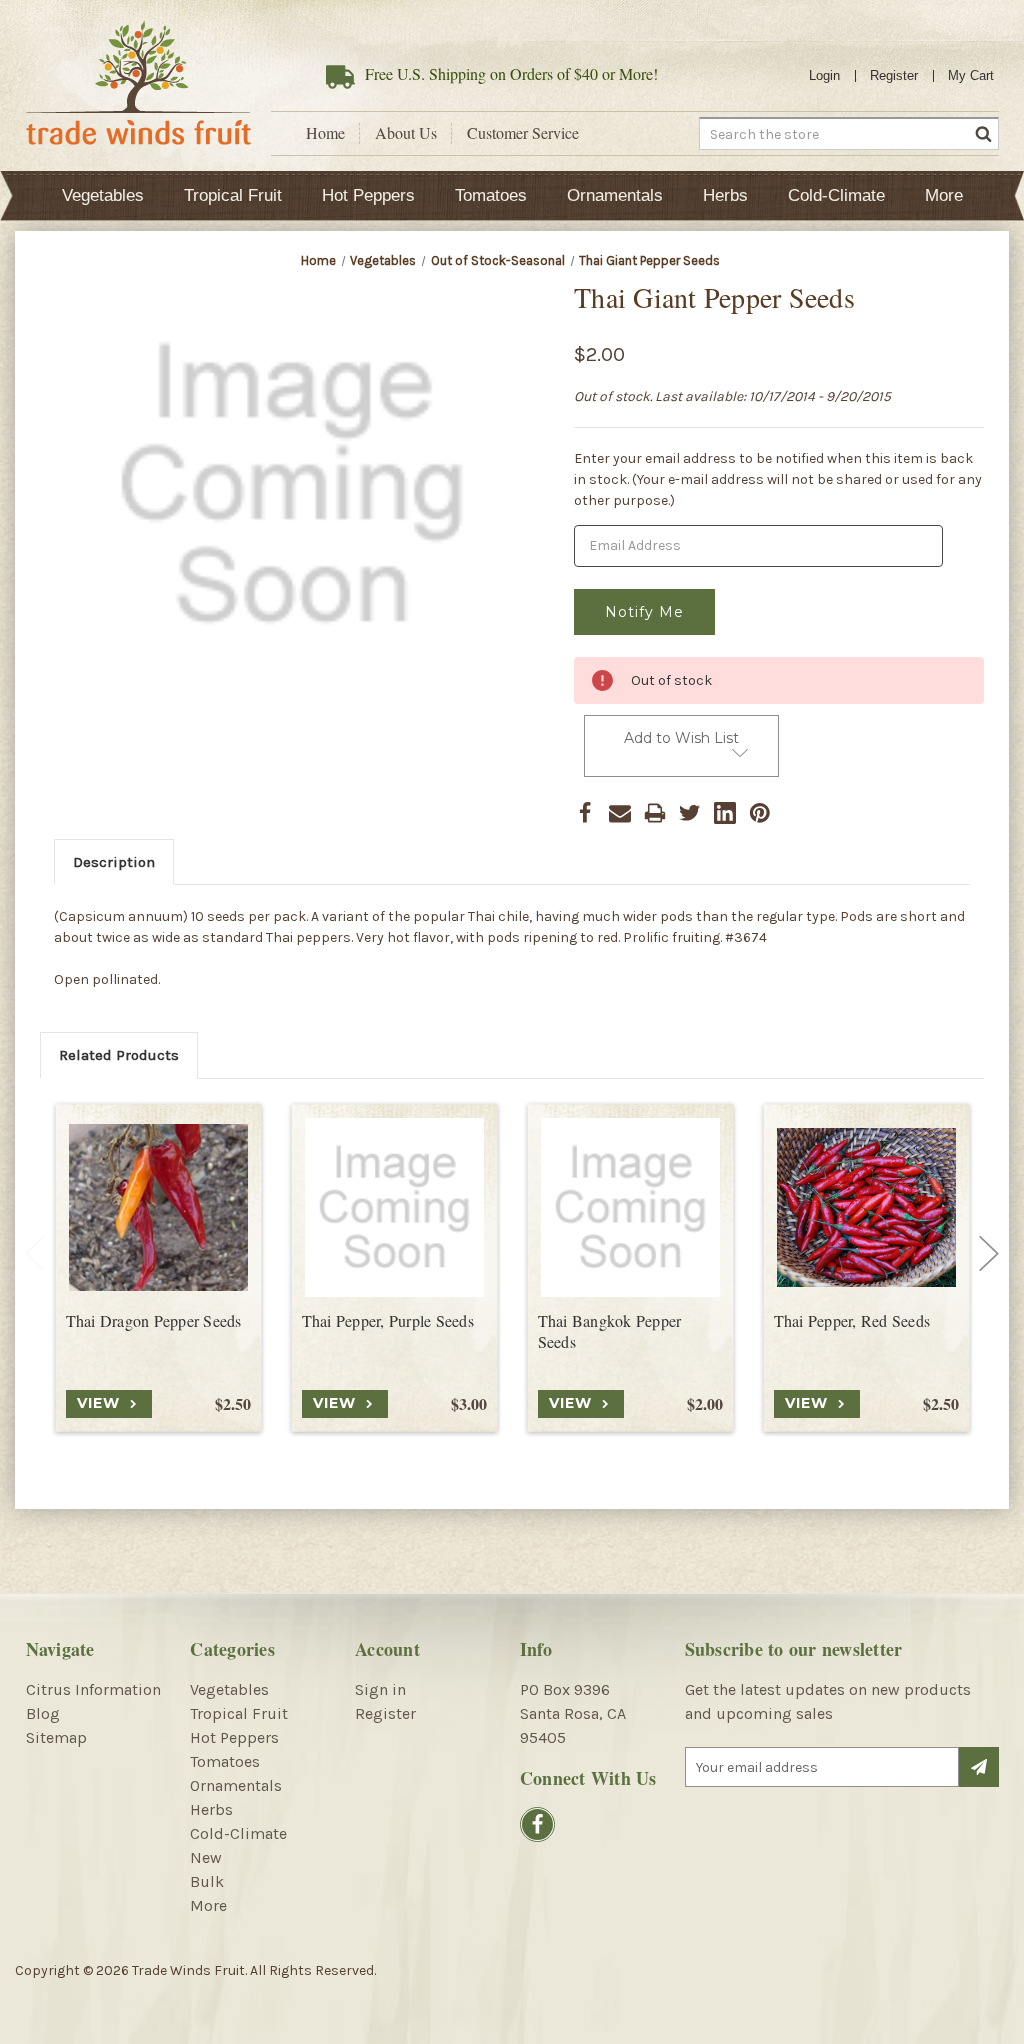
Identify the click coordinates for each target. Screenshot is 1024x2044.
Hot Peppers (368, 195)
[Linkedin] (725, 813)
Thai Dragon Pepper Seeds (154, 1321)
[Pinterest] (760, 813)
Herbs (725, 195)
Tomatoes (491, 195)
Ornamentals (615, 195)
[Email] (620, 813)
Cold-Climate (836, 195)
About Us (406, 133)
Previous (35, 1254)
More (944, 195)
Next (989, 1254)
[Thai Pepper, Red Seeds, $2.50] (866, 1207)
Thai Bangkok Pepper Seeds (610, 1331)
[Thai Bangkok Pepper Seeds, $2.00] (630, 1207)
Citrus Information (93, 1689)
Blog (43, 1713)
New (206, 1857)
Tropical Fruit (233, 195)
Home (325, 133)
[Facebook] (585, 813)
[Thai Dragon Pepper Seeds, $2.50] (158, 1207)
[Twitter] (690, 813)
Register (894, 75)
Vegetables (103, 195)
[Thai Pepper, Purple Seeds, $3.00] (394, 1207)
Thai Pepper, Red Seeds (852, 1321)
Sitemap (56, 1737)
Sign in (380, 1689)
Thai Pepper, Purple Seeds (388, 1321)
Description (114, 862)
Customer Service (523, 133)
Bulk (207, 1881)
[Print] (655, 813)
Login (824, 75)
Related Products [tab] (119, 1055)
